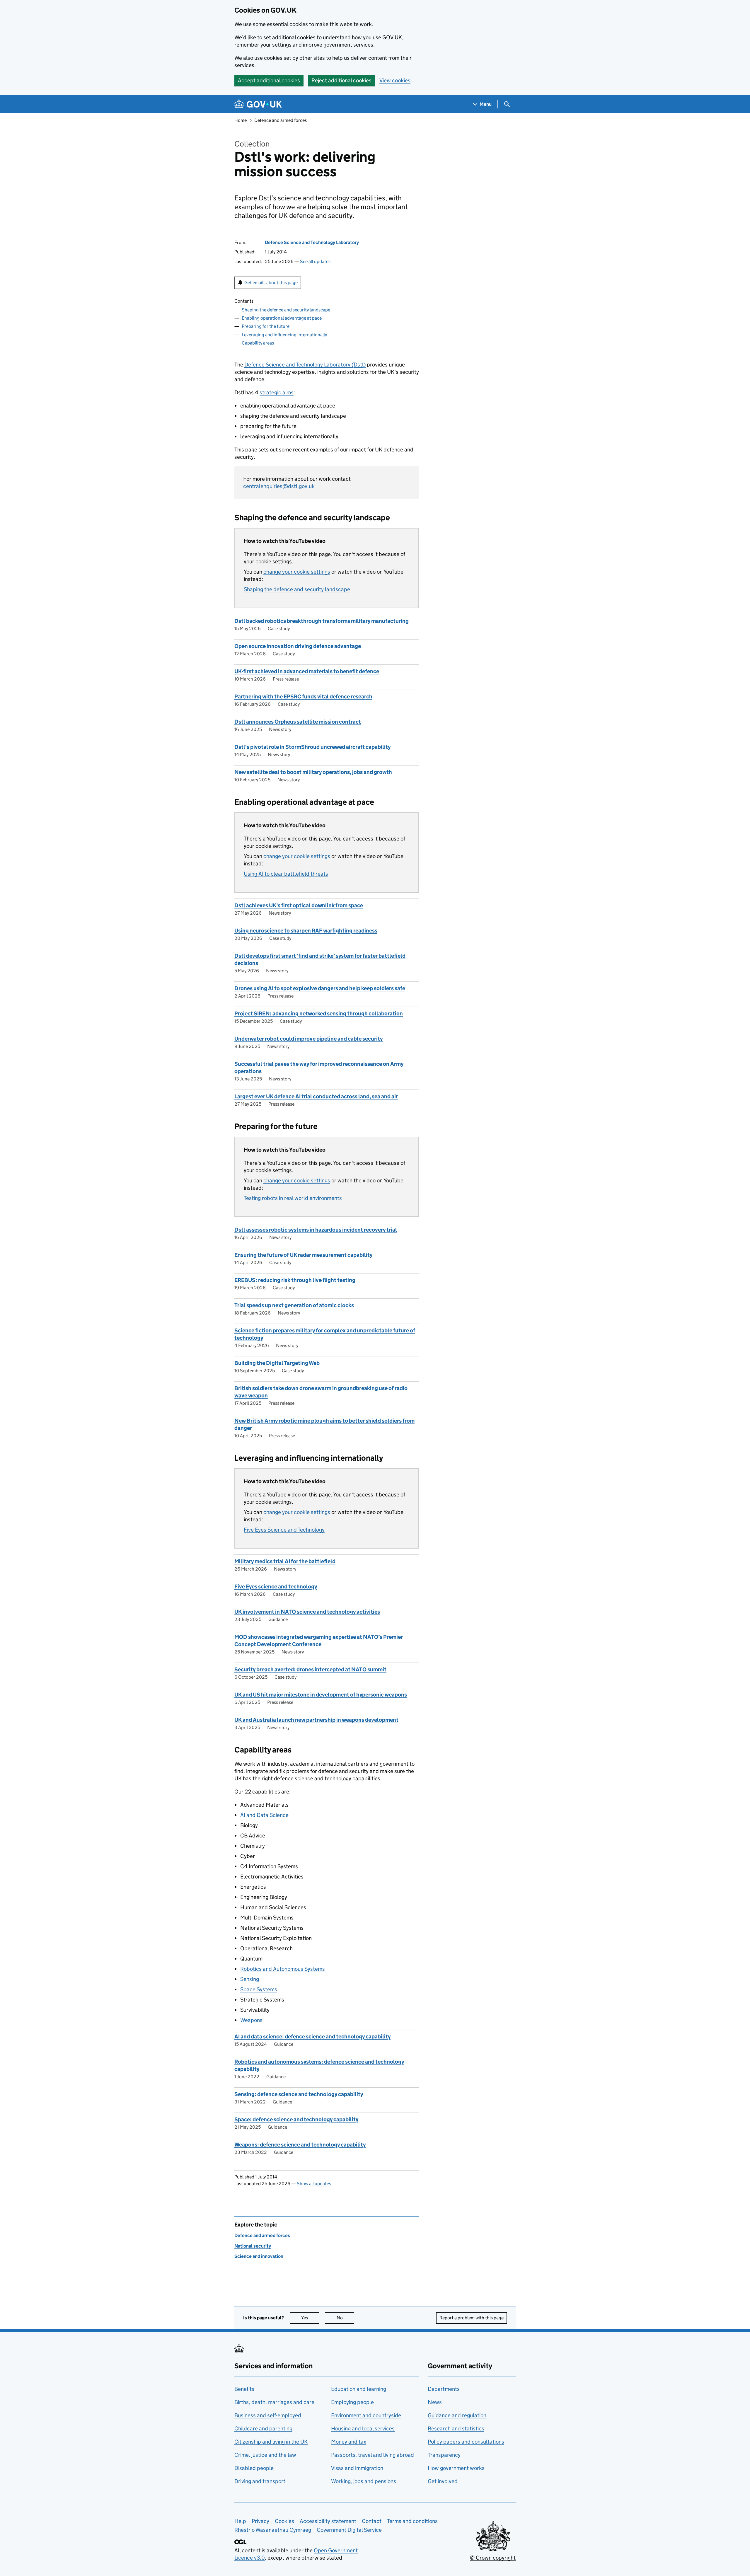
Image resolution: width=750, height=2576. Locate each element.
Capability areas (258, 343)
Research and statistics (456, 2428)
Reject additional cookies (341, 80)
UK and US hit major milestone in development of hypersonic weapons (321, 1695)
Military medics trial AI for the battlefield (285, 1561)
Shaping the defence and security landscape (286, 310)
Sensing (250, 1979)
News (435, 2402)
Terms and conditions (412, 2521)
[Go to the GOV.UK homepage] (258, 104)
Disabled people (254, 2468)
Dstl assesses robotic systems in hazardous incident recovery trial (316, 1230)
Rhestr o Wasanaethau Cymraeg (273, 2530)
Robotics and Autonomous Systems (283, 1969)
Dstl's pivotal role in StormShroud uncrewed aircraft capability (312, 747)
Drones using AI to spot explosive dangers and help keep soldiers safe (320, 988)
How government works (456, 2468)
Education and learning (359, 2389)
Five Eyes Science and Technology (284, 1530)
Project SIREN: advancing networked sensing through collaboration (319, 1013)
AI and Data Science (264, 1815)
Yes (310, 2318)
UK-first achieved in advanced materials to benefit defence (307, 671)
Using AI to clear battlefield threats (286, 874)
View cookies (395, 80)
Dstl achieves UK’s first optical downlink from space (299, 905)
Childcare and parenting (263, 2428)
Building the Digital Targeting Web (277, 1363)
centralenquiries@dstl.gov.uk (279, 486)
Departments (444, 2389)
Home (241, 120)
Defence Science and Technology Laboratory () (305, 365)
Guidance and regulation (457, 2415)
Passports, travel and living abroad (373, 2455)
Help (240, 2521)
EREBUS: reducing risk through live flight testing (295, 1280)
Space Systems (259, 1989)
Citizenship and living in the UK (271, 2442)
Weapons (251, 2020)
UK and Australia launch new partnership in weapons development (316, 1720)
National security (253, 2246)
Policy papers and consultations (466, 2442)
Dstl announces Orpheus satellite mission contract (298, 722)
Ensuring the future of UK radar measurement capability (303, 1255)
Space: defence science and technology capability (296, 2119)
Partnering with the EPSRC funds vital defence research (303, 697)
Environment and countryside (366, 2415)
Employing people (352, 2402)
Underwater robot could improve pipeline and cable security (308, 1039)
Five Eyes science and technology (276, 1587)
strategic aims (277, 392)
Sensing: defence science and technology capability (299, 2094)
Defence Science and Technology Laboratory (312, 242)
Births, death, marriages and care (274, 2402)
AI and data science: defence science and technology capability (312, 2037)
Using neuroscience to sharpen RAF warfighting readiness (306, 931)
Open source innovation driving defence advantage (298, 646)
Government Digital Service (349, 2530)
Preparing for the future (266, 326)
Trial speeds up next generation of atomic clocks (294, 1305)
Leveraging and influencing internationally (284, 335)
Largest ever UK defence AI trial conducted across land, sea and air (316, 1096)
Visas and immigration (357, 2468)
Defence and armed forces (281, 120)
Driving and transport (260, 2481)
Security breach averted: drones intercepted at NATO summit (310, 1669)
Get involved (443, 2481)
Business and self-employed (268, 2415)
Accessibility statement (328, 2521)
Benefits (244, 2389)
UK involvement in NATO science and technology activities (307, 1612)
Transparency (444, 2455)
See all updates (315, 261)
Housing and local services (363, 2428)
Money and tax (349, 2442)
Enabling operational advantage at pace (282, 318)
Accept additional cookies (269, 80)
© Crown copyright (493, 2558)
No (345, 2318)
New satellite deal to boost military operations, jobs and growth (313, 772)
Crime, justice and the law (265, 2455)
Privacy (260, 2521)
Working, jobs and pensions (364, 2481)
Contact (372, 2521)
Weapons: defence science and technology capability (300, 2145)
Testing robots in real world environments (293, 1198)
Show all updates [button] (314, 2184)
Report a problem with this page (472, 2318)
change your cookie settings (297, 572)
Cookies (284, 2521)
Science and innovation (259, 2256)
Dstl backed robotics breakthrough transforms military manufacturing (322, 621)
